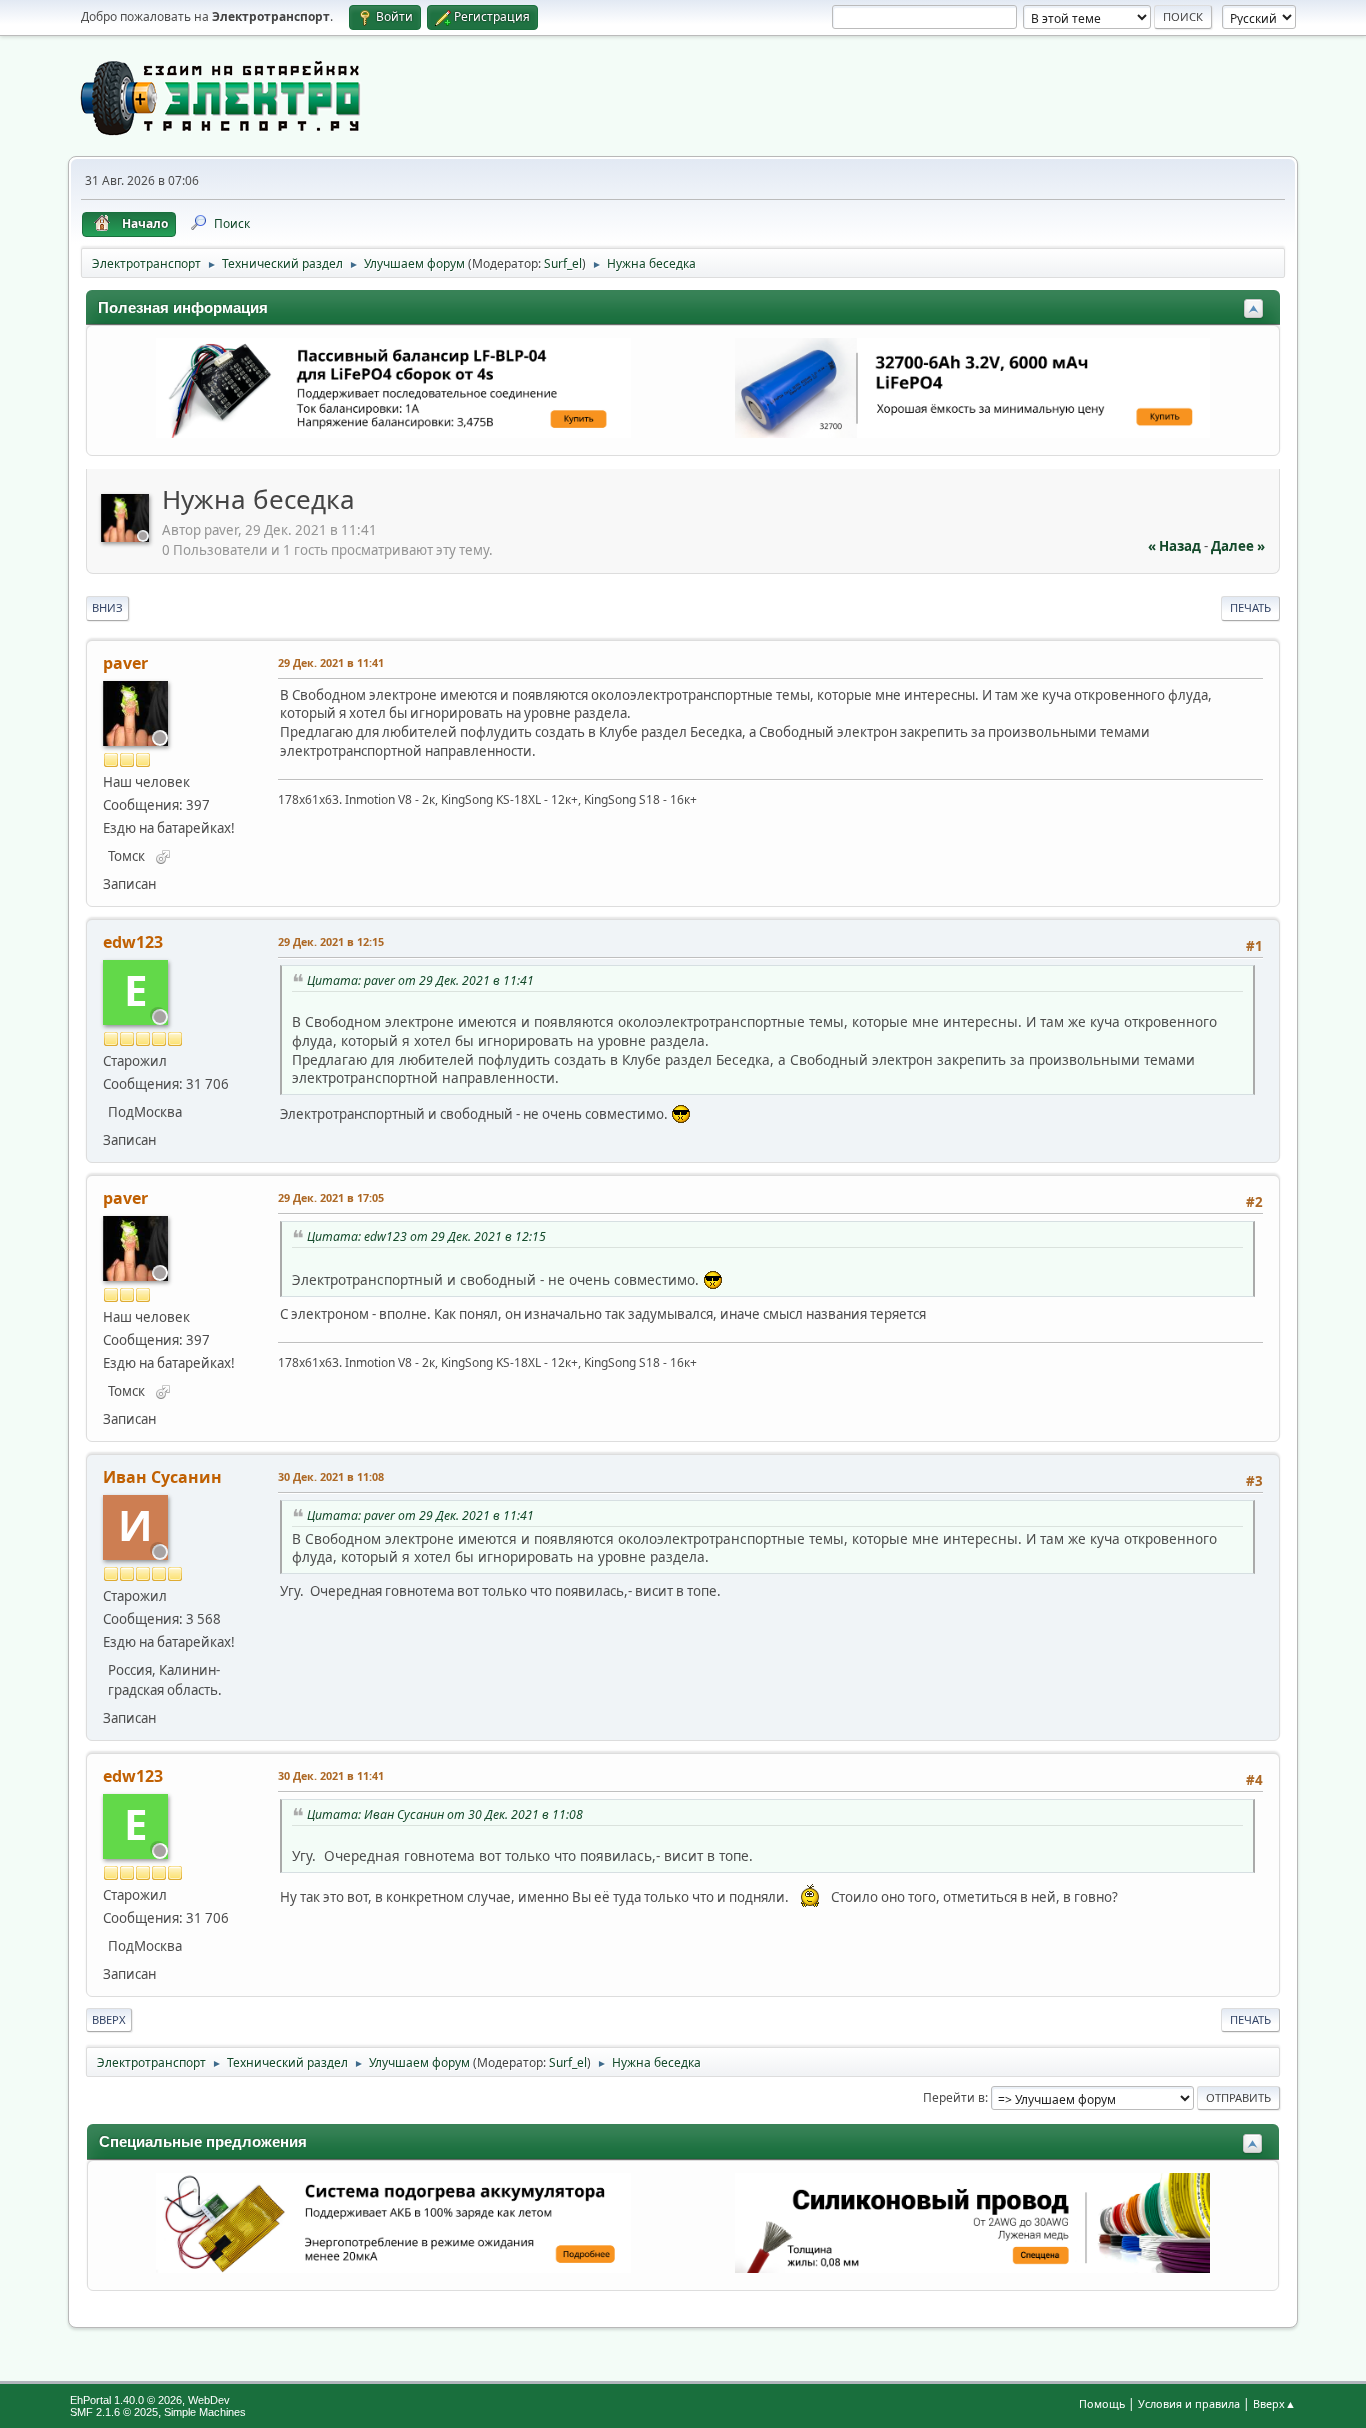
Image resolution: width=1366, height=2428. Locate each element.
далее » (1238, 546)
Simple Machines (205, 2412)
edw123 (133, 942)
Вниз (107, 607)
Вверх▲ (1274, 2403)
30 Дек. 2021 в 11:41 (331, 1775)
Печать (1250, 607)
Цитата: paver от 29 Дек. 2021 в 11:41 (420, 980)
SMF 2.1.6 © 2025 (114, 2412)
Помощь (1102, 2403)
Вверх (109, 2019)
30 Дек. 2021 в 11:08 (331, 1476)
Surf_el (563, 263)
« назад (1174, 546)
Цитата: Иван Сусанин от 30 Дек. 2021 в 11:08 (445, 1814)
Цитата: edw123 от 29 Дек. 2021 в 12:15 (426, 1236)
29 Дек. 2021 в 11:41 (331, 662)
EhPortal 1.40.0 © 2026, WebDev (150, 2400)
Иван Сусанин (162, 1477)
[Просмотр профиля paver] (127, 536)
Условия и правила (1189, 2403)
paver (125, 663)
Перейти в (954, 2097)
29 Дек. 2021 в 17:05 (331, 1197)
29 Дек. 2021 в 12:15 (331, 941)
